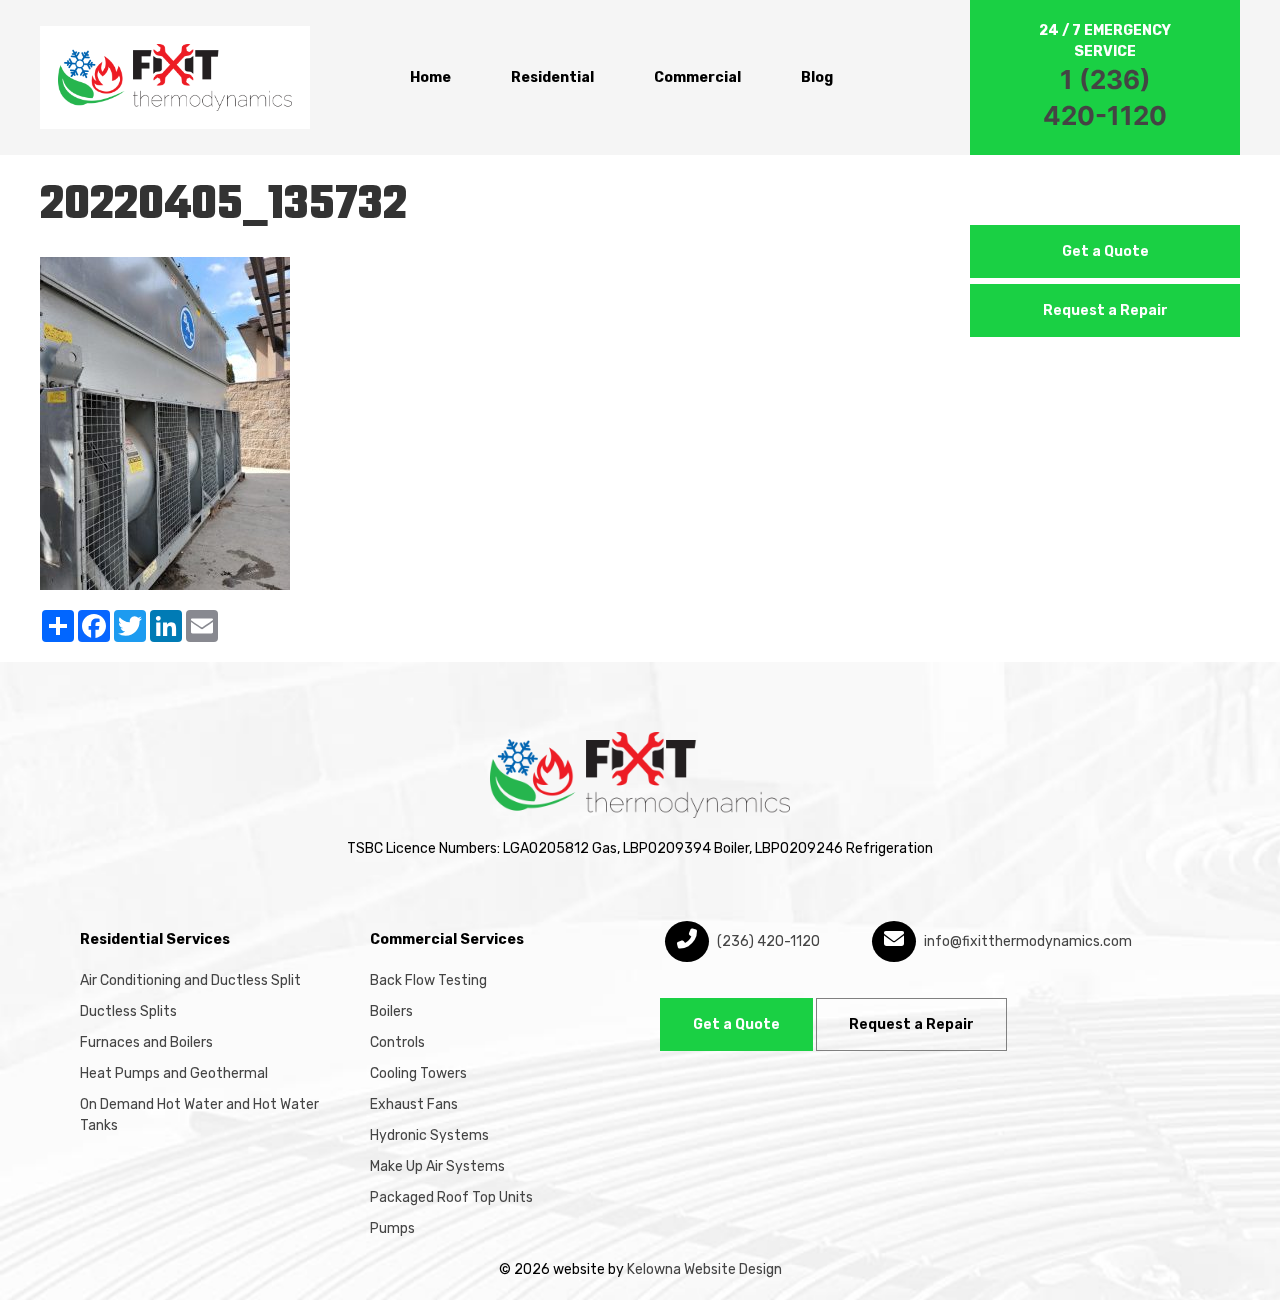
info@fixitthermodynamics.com (1026, 941)
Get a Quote (1105, 251)
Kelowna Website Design (704, 1269)
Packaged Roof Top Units (451, 1197)
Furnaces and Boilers (146, 1042)
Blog (817, 77)
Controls (397, 1042)
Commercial (697, 77)
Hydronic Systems (429, 1135)
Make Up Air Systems (437, 1166)
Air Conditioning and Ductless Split (190, 980)
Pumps (392, 1228)
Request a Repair (1105, 310)
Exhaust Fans (414, 1104)
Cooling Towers (418, 1073)
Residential (552, 77)
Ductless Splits (128, 1011)
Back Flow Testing (428, 980)
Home (430, 77)
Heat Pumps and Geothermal (174, 1073)
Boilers (391, 1011)
